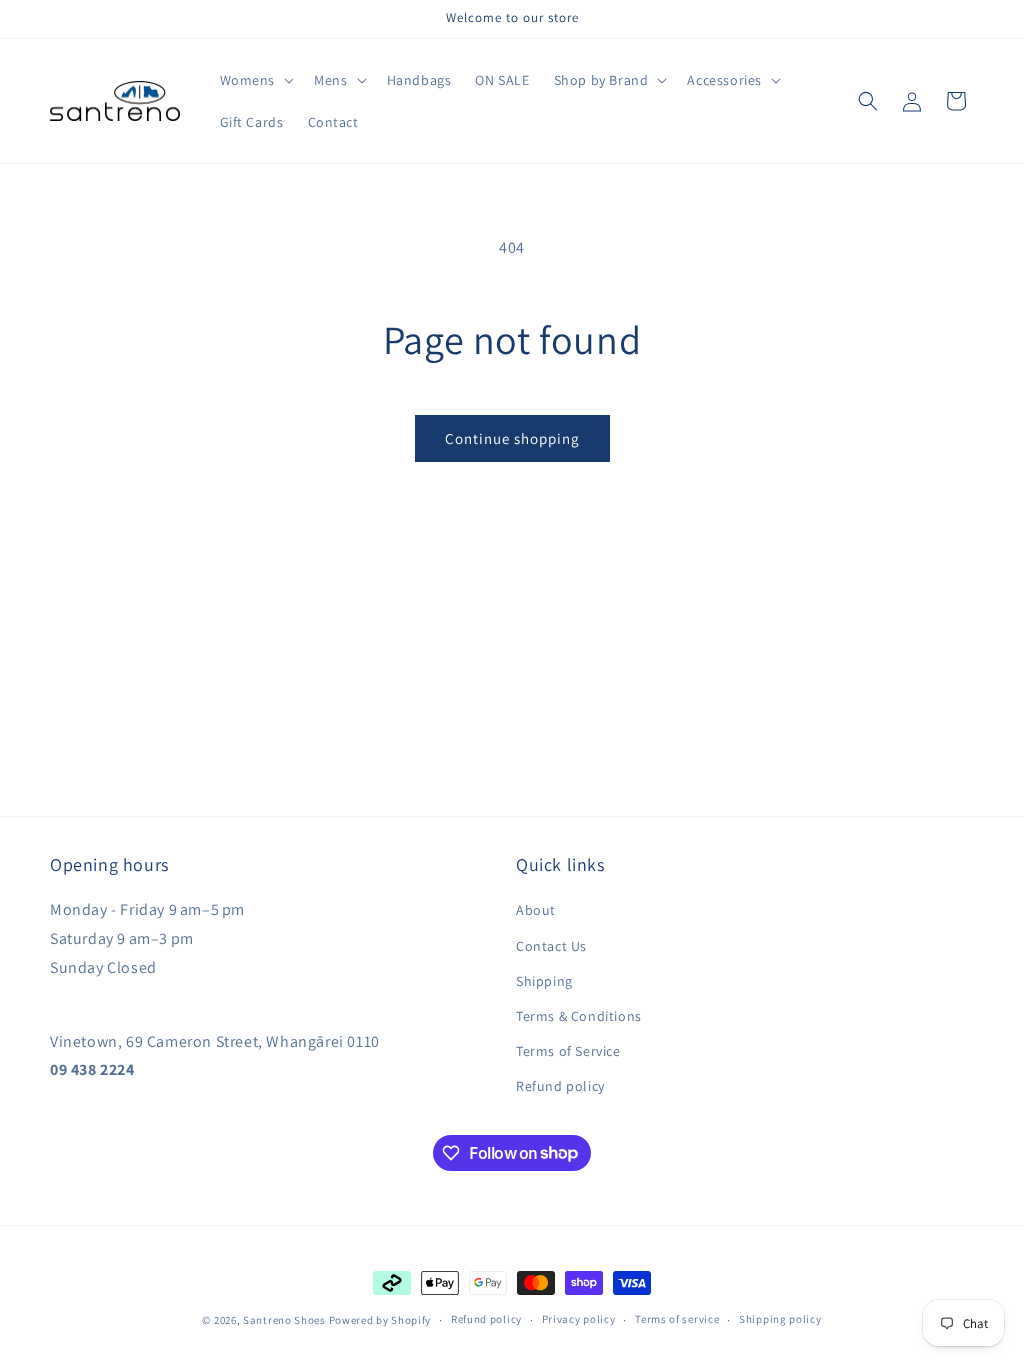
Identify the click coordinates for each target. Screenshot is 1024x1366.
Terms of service (677, 1319)
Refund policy (560, 1086)
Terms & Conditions (579, 1016)
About (536, 910)
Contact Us (551, 946)
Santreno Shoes (284, 1320)
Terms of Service (568, 1051)
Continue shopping (512, 438)
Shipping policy (780, 1319)
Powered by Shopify (380, 1320)
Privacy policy (579, 1319)
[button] (255, 80)
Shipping (544, 981)
